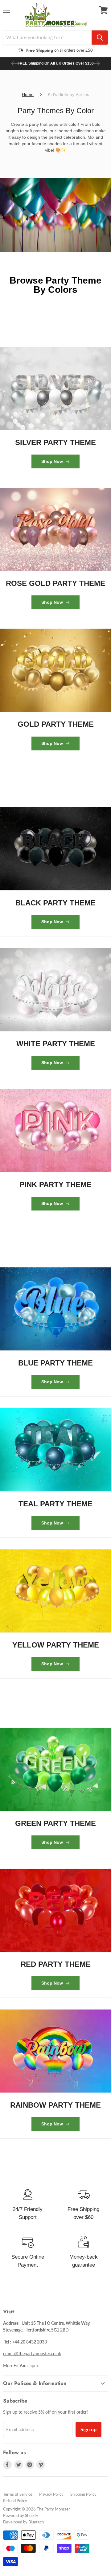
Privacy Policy (51, 2494)
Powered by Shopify (21, 2515)
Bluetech (36, 2522)
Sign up (88, 2429)
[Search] (100, 38)
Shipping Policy (83, 2494)
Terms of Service (18, 2494)
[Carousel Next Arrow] (97, 63)
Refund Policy (15, 2501)
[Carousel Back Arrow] (14, 63)
